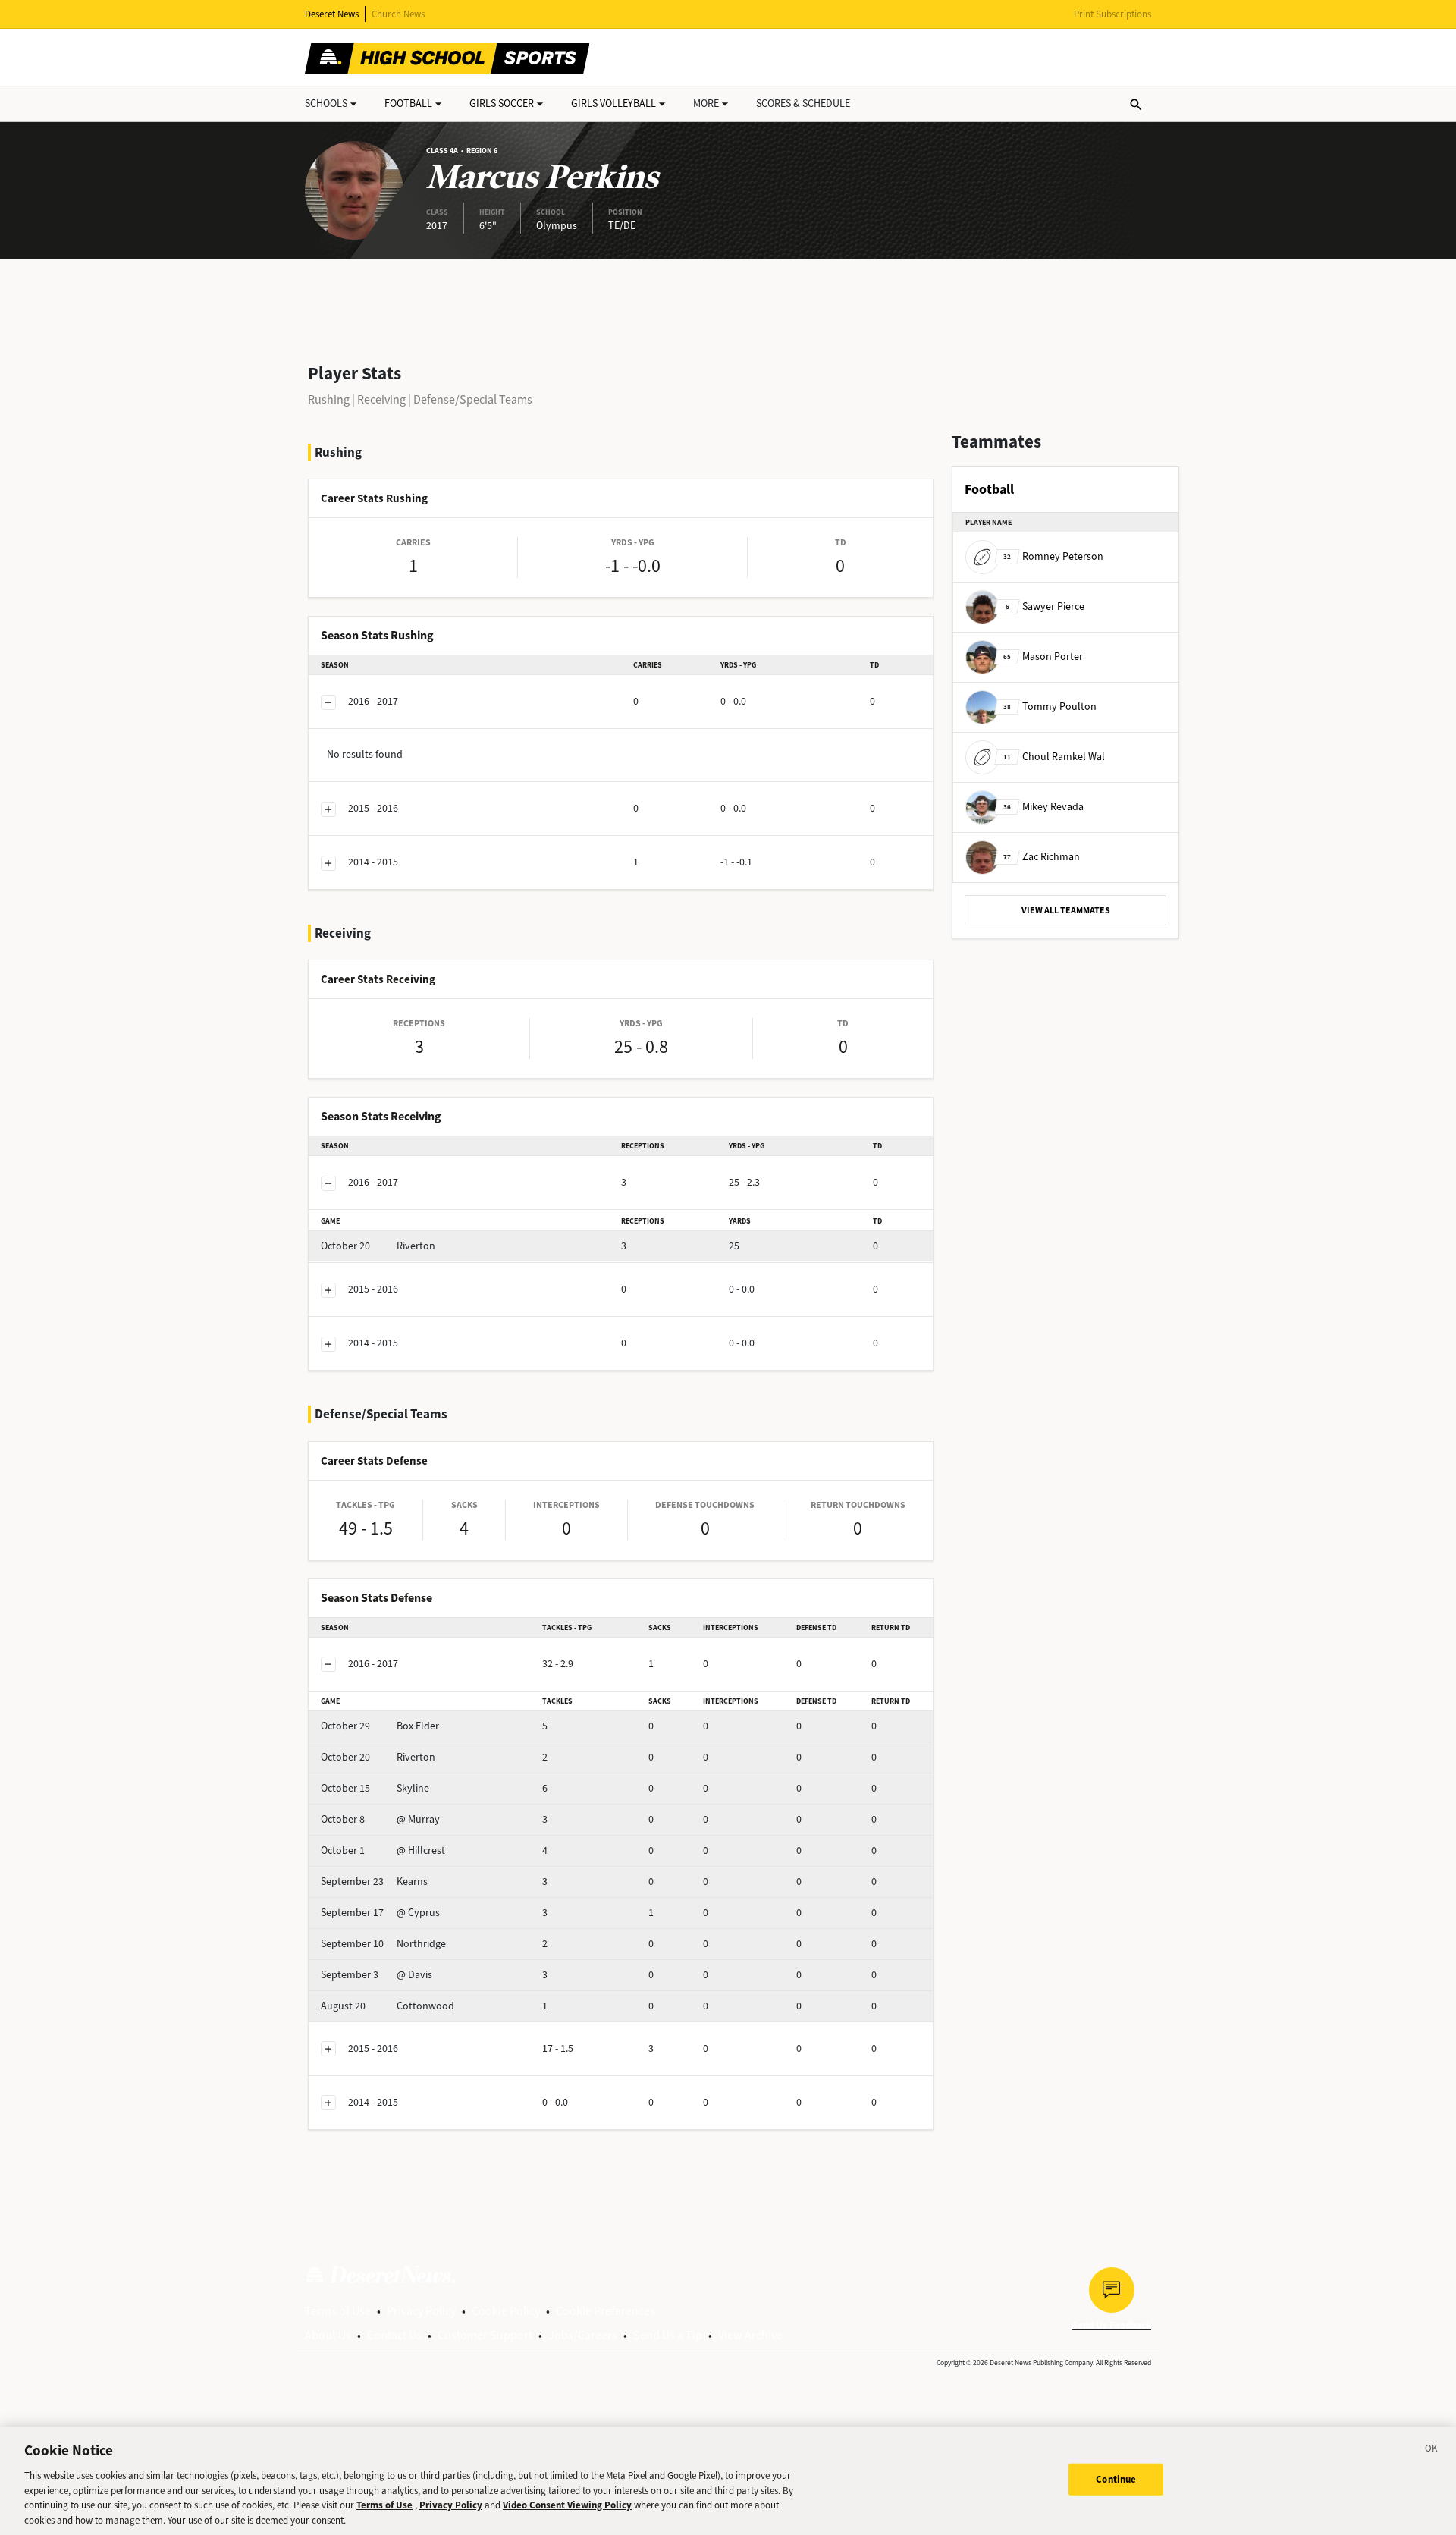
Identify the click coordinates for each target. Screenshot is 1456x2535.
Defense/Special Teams (473, 399)
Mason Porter (1043, 657)
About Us (328, 2335)
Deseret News (332, 14)
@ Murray (380, 1819)
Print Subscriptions (1112, 14)
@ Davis (377, 1975)
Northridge (383, 1944)
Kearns (374, 1882)
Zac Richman (1042, 857)
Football (408, 104)
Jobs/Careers (583, 2335)
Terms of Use (338, 2311)
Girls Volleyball (613, 104)
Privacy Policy (421, 2311)
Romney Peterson (1053, 556)
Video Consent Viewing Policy (567, 2505)
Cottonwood (388, 2006)
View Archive (750, 2335)
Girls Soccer (502, 104)
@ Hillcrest (383, 1850)
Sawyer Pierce (1045, 606)
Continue (1116, 2479)
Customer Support (485, 2335)
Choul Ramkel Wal (1054, 757)
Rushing (329, 399)
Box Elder (380, 1726)
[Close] (1432, 2451)
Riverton (378, 1246)
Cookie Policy (506, 2311)
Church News (398, 14)
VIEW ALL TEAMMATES (1066, 910)
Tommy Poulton (1050, 707)
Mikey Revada (1043, 807)
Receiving (381, 399)
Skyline (375, 1788)
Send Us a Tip (668, 2335)
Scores (803, 104)
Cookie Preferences (606, 2311)
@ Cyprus (380, 1913)
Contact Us (394, 2335)
